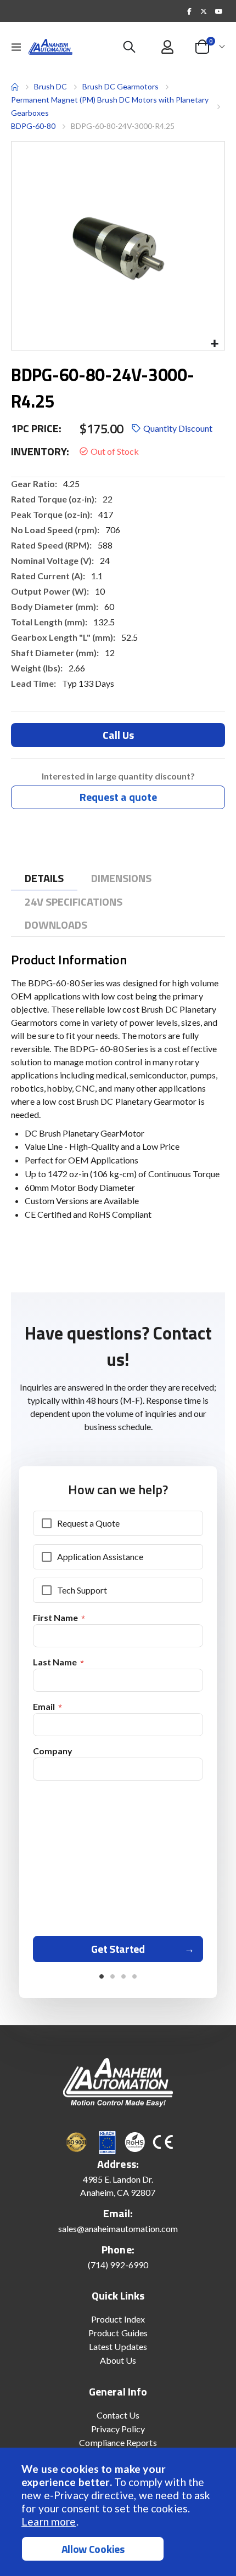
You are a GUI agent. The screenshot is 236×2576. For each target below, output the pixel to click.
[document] (119, 2512)
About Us (118, 2360)
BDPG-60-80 (33, 126)
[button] (214, 344)
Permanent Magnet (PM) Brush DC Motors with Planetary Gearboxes (110, 106)
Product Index (118, 2319)
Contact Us (118, 2415)
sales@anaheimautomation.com (118, 2228)
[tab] (44, 879)
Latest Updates (118, 2346)
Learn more (49, 2521)
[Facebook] (189, 11)
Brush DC (50, 86)
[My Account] (168, 47)
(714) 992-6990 (118, 2265)
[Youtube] (218, 11)
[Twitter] (204, 11)
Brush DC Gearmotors (120, 87)
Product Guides (118, 2333)
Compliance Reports (118, 2442)
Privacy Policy (118, 2429)
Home (15, 87)
